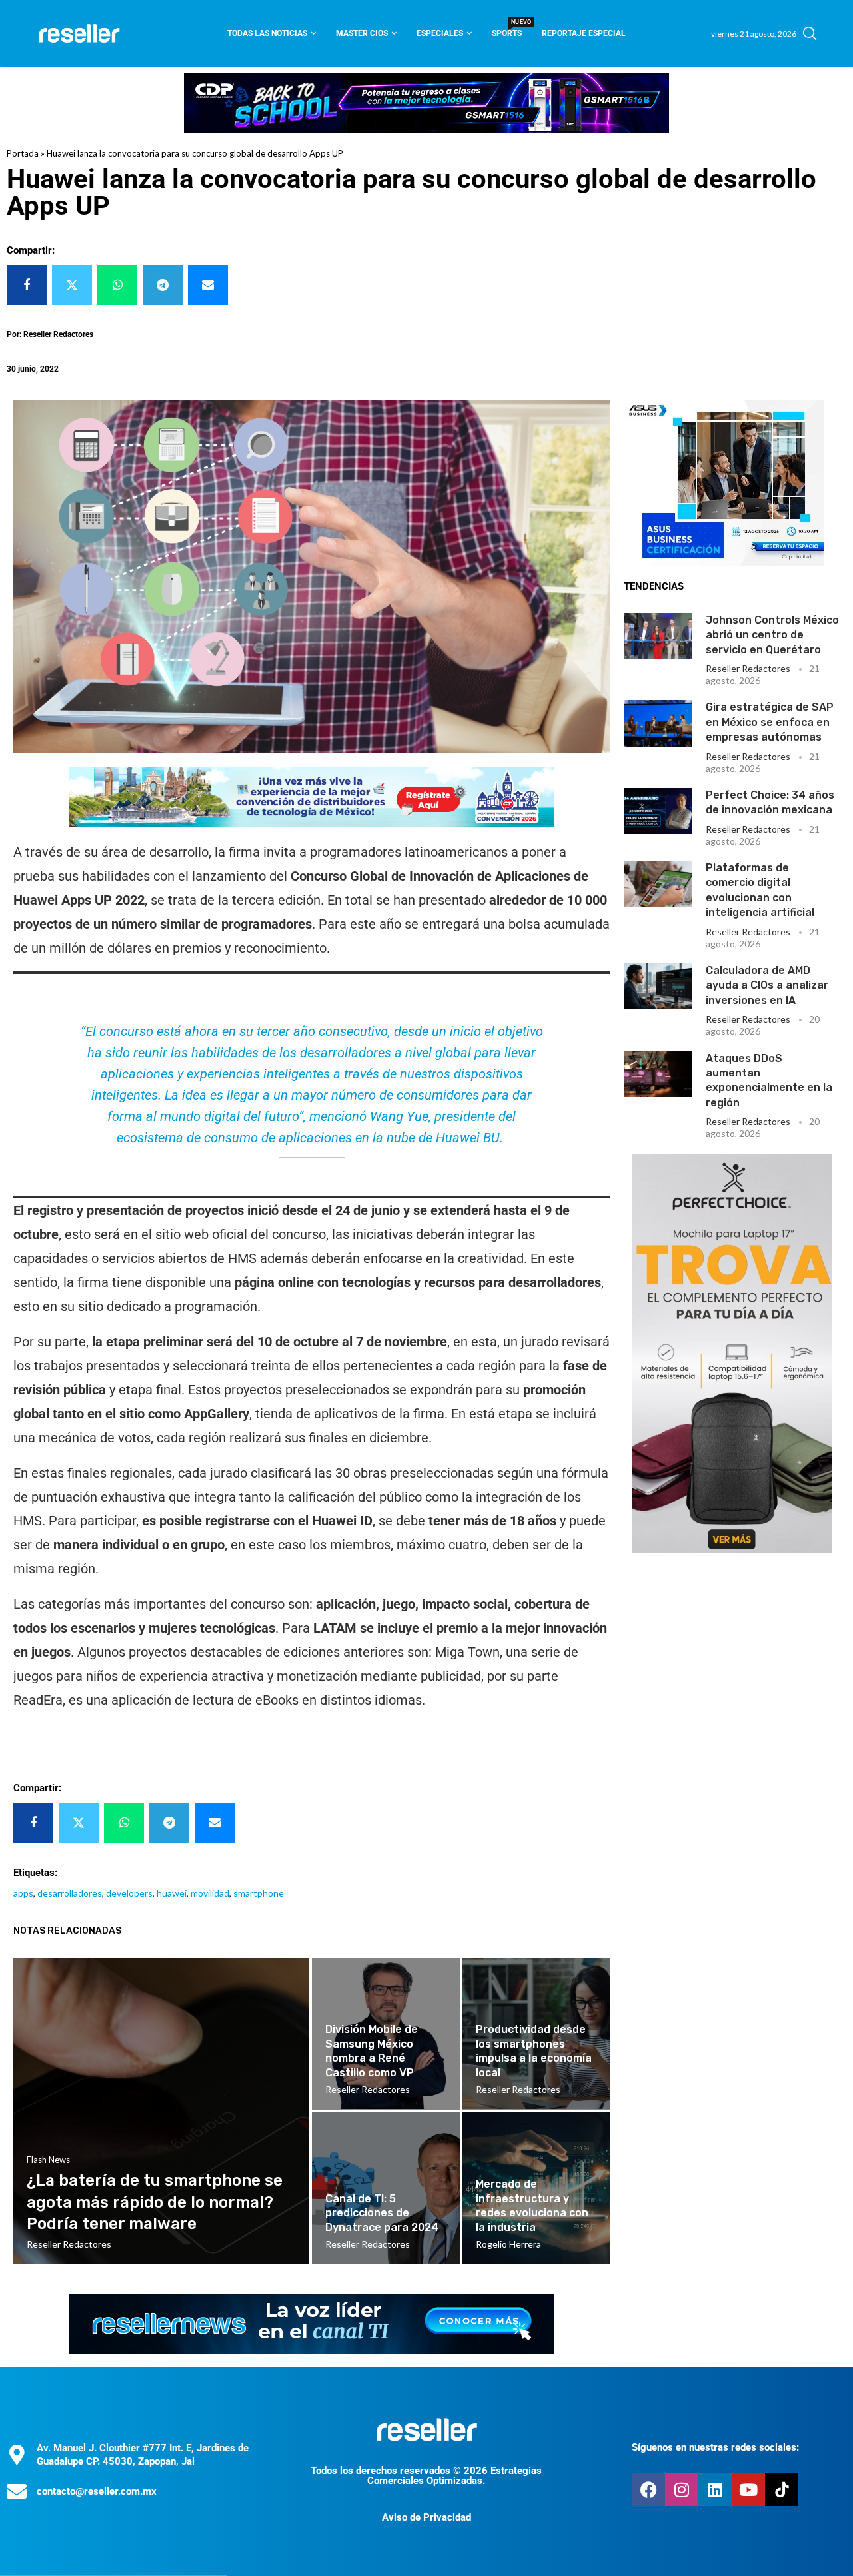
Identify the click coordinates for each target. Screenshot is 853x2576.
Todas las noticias (267, 33)
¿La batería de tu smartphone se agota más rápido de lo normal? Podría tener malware (155, 2202)
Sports (507, 29)
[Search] (810, 33)
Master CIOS (362, 33)
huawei (172, 1893)
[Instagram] (682, 2489)
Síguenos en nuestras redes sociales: (715, 2447)
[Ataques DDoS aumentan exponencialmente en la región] (658, 1074)
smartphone (259, 1893)
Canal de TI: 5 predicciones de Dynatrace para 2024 (382, 2213)
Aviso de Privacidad (426, 2517)
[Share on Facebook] (27, 285)
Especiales (440, 33)
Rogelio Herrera (508, 2244)
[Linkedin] (715, 2489)
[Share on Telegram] (163, 285)
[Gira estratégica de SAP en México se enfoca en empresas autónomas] (658, 723)
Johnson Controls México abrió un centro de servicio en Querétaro (772, 635)
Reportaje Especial (584, 33)
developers (129, 1893)
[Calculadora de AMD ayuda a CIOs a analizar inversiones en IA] (658, 986)
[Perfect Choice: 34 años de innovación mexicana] (658, 811)
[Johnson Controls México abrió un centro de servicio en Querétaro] (658, 636)
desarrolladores (70, 1893)
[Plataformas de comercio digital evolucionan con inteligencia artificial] (658, 884)
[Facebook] (648, 2489)
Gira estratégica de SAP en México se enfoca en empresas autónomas (770, 722)
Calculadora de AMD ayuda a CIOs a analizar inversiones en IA (767, 985)
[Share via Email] (208, 285)
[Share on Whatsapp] (117, 285)
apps (23, 1893)
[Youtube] (748, 2489)
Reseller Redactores (748, 668)
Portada (23, 153)
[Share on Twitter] (72, 285)
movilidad (210, 1893)
